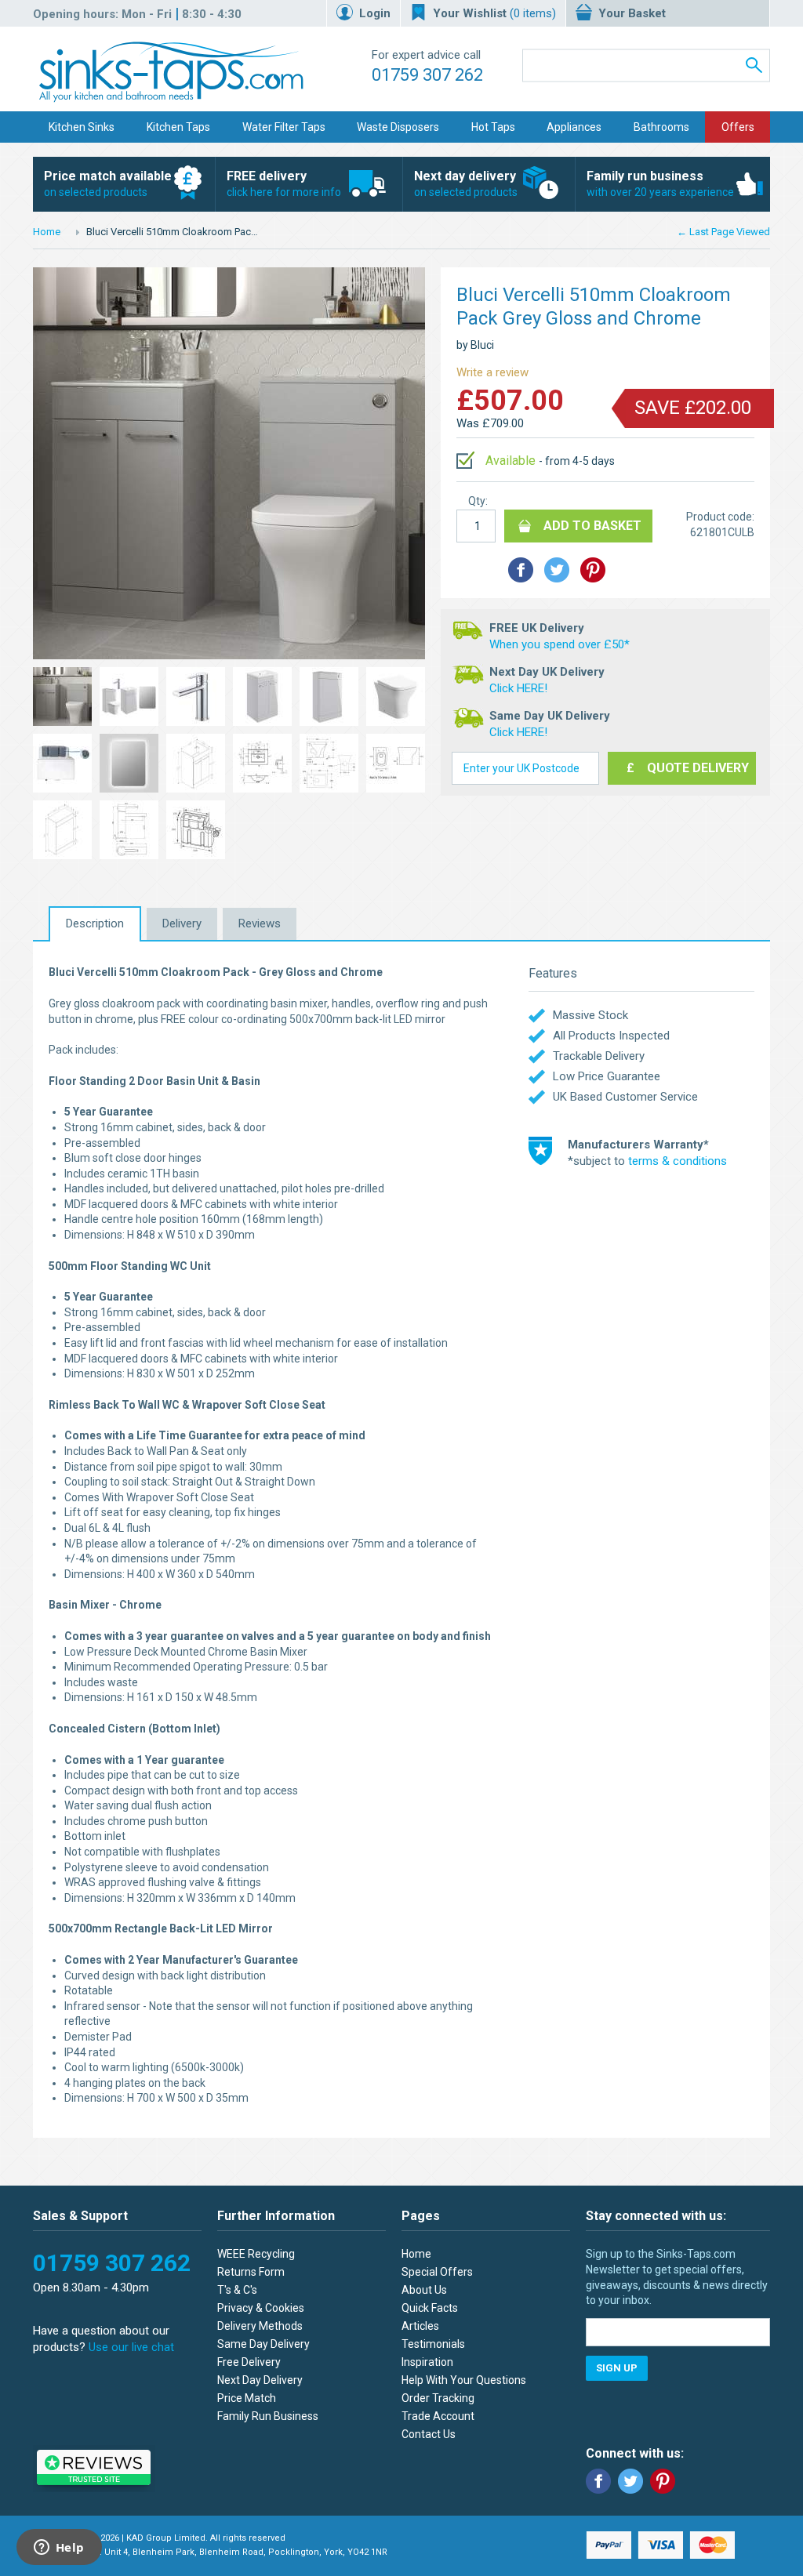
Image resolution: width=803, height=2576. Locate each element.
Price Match (247, 2398)
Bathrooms (661, 127)
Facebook (598, 2481)
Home (47, 232)
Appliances (574, 127)
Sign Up (617, 2368)
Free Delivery (249, 2362)
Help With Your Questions (464, 2380)
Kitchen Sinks (82, 127)
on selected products (108, 183)
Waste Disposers (398, 127)
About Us (424, 2290)
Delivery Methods (260, 2326)
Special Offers (437, 2272)
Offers (738, 127)
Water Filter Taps (284, 127)
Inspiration (427, 2362)
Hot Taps (493, 127)
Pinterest (663, 2481)
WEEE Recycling (256, 2254)
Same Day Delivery (263, 2344)
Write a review (492, 372)
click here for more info (284, 183)
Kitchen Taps (178, 127)
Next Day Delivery (260, 2380)
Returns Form (251, 2272)
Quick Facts (430, 2308)
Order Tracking (438, 2398)
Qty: (478, 501)
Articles (420, 2326)
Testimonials (433, 2344)
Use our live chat (131, 2347)
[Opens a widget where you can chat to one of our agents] (59, 2549)
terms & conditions (678, 1161)
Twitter (630, 2481)
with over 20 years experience (660, 183)
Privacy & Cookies (261, 2308)
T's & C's (237, 2290)
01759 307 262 (427, 75)
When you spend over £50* (560, 644)
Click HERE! (518, 688)
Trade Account (438, 2416)
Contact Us (429, 2434)
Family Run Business (268, 2416)
